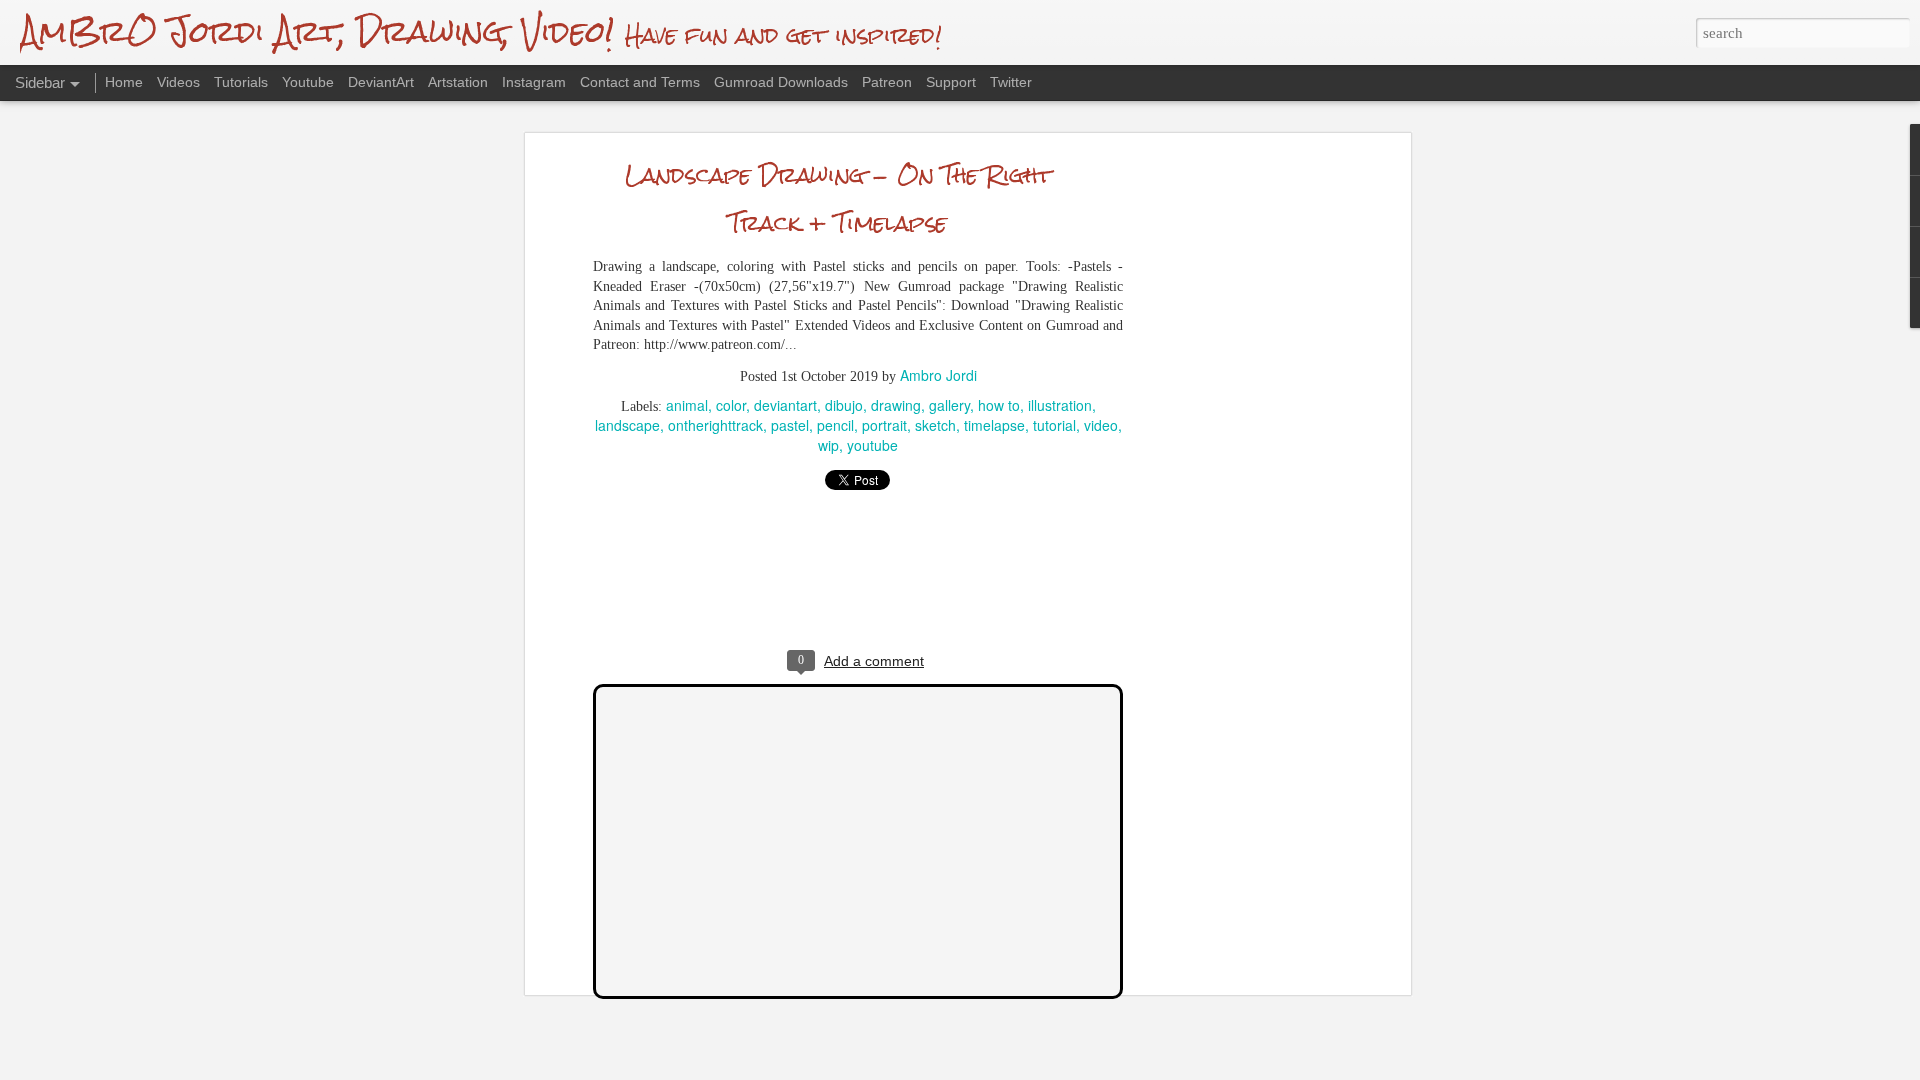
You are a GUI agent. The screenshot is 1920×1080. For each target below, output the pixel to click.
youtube (872, 445)
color (731, 405)
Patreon (887, 82)
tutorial (1054, 425)
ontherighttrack (715, 425)
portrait (884, 425)
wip (828, 445)
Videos (178, 82)
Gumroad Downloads (781, 82)
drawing (896, 405)
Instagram (534, 82)
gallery (949, 405)
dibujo (844, 405)
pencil (835, 425)
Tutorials (241, 82)
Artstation (458, 82)
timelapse (994, 425)
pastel (790, 425)
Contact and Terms (640, 82)
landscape (627, 425)
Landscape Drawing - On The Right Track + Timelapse (838, 198)
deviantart (785, 405)
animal (687, 405)
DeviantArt (381, 82)
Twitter (1011, 82)
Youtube (308, 82)
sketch (935, 425)
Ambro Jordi (938, 375)
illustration (1060, 405)
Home (124, 82)
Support (951, 82)
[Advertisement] (1233, 476)
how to (999, 405)
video (1101, 425)
